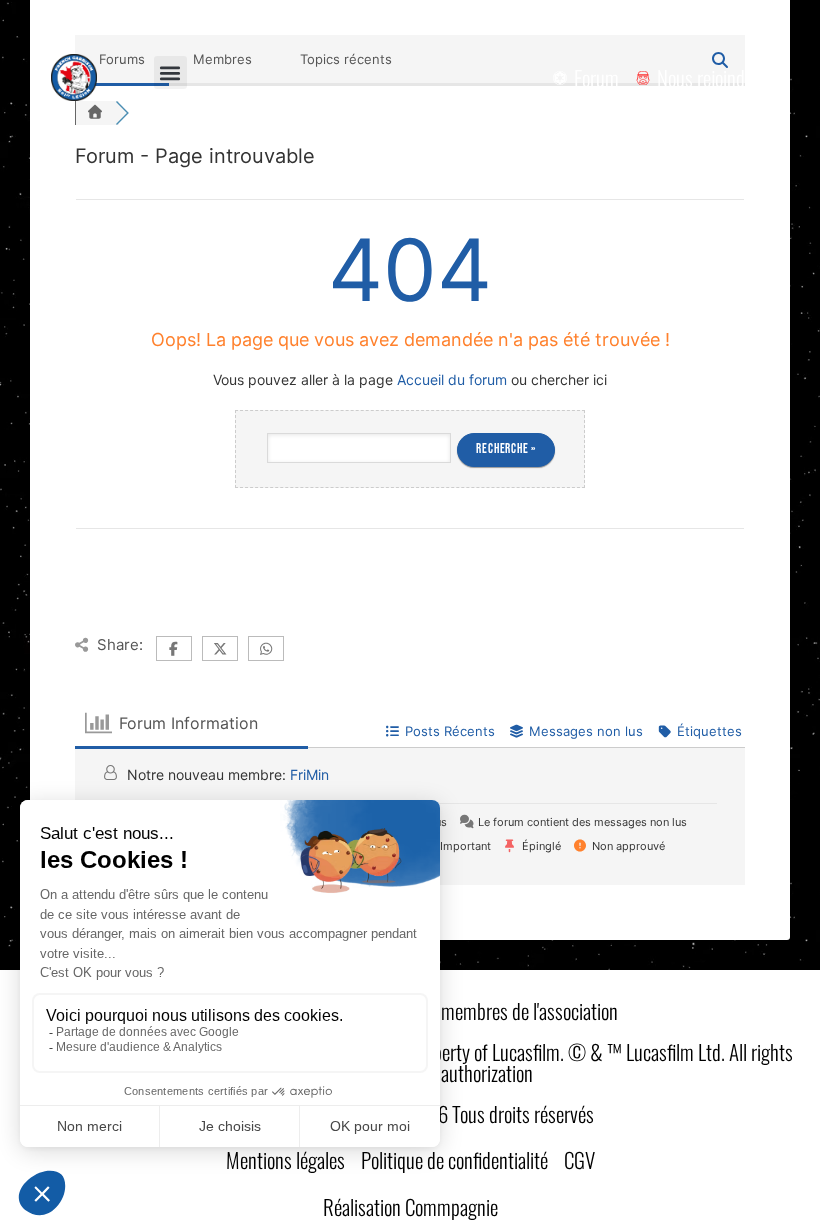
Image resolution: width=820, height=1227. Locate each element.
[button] (170, 72)
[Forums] (95, 113)
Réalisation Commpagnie (410, 1206)
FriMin (309, 774)
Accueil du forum (452, 379)
